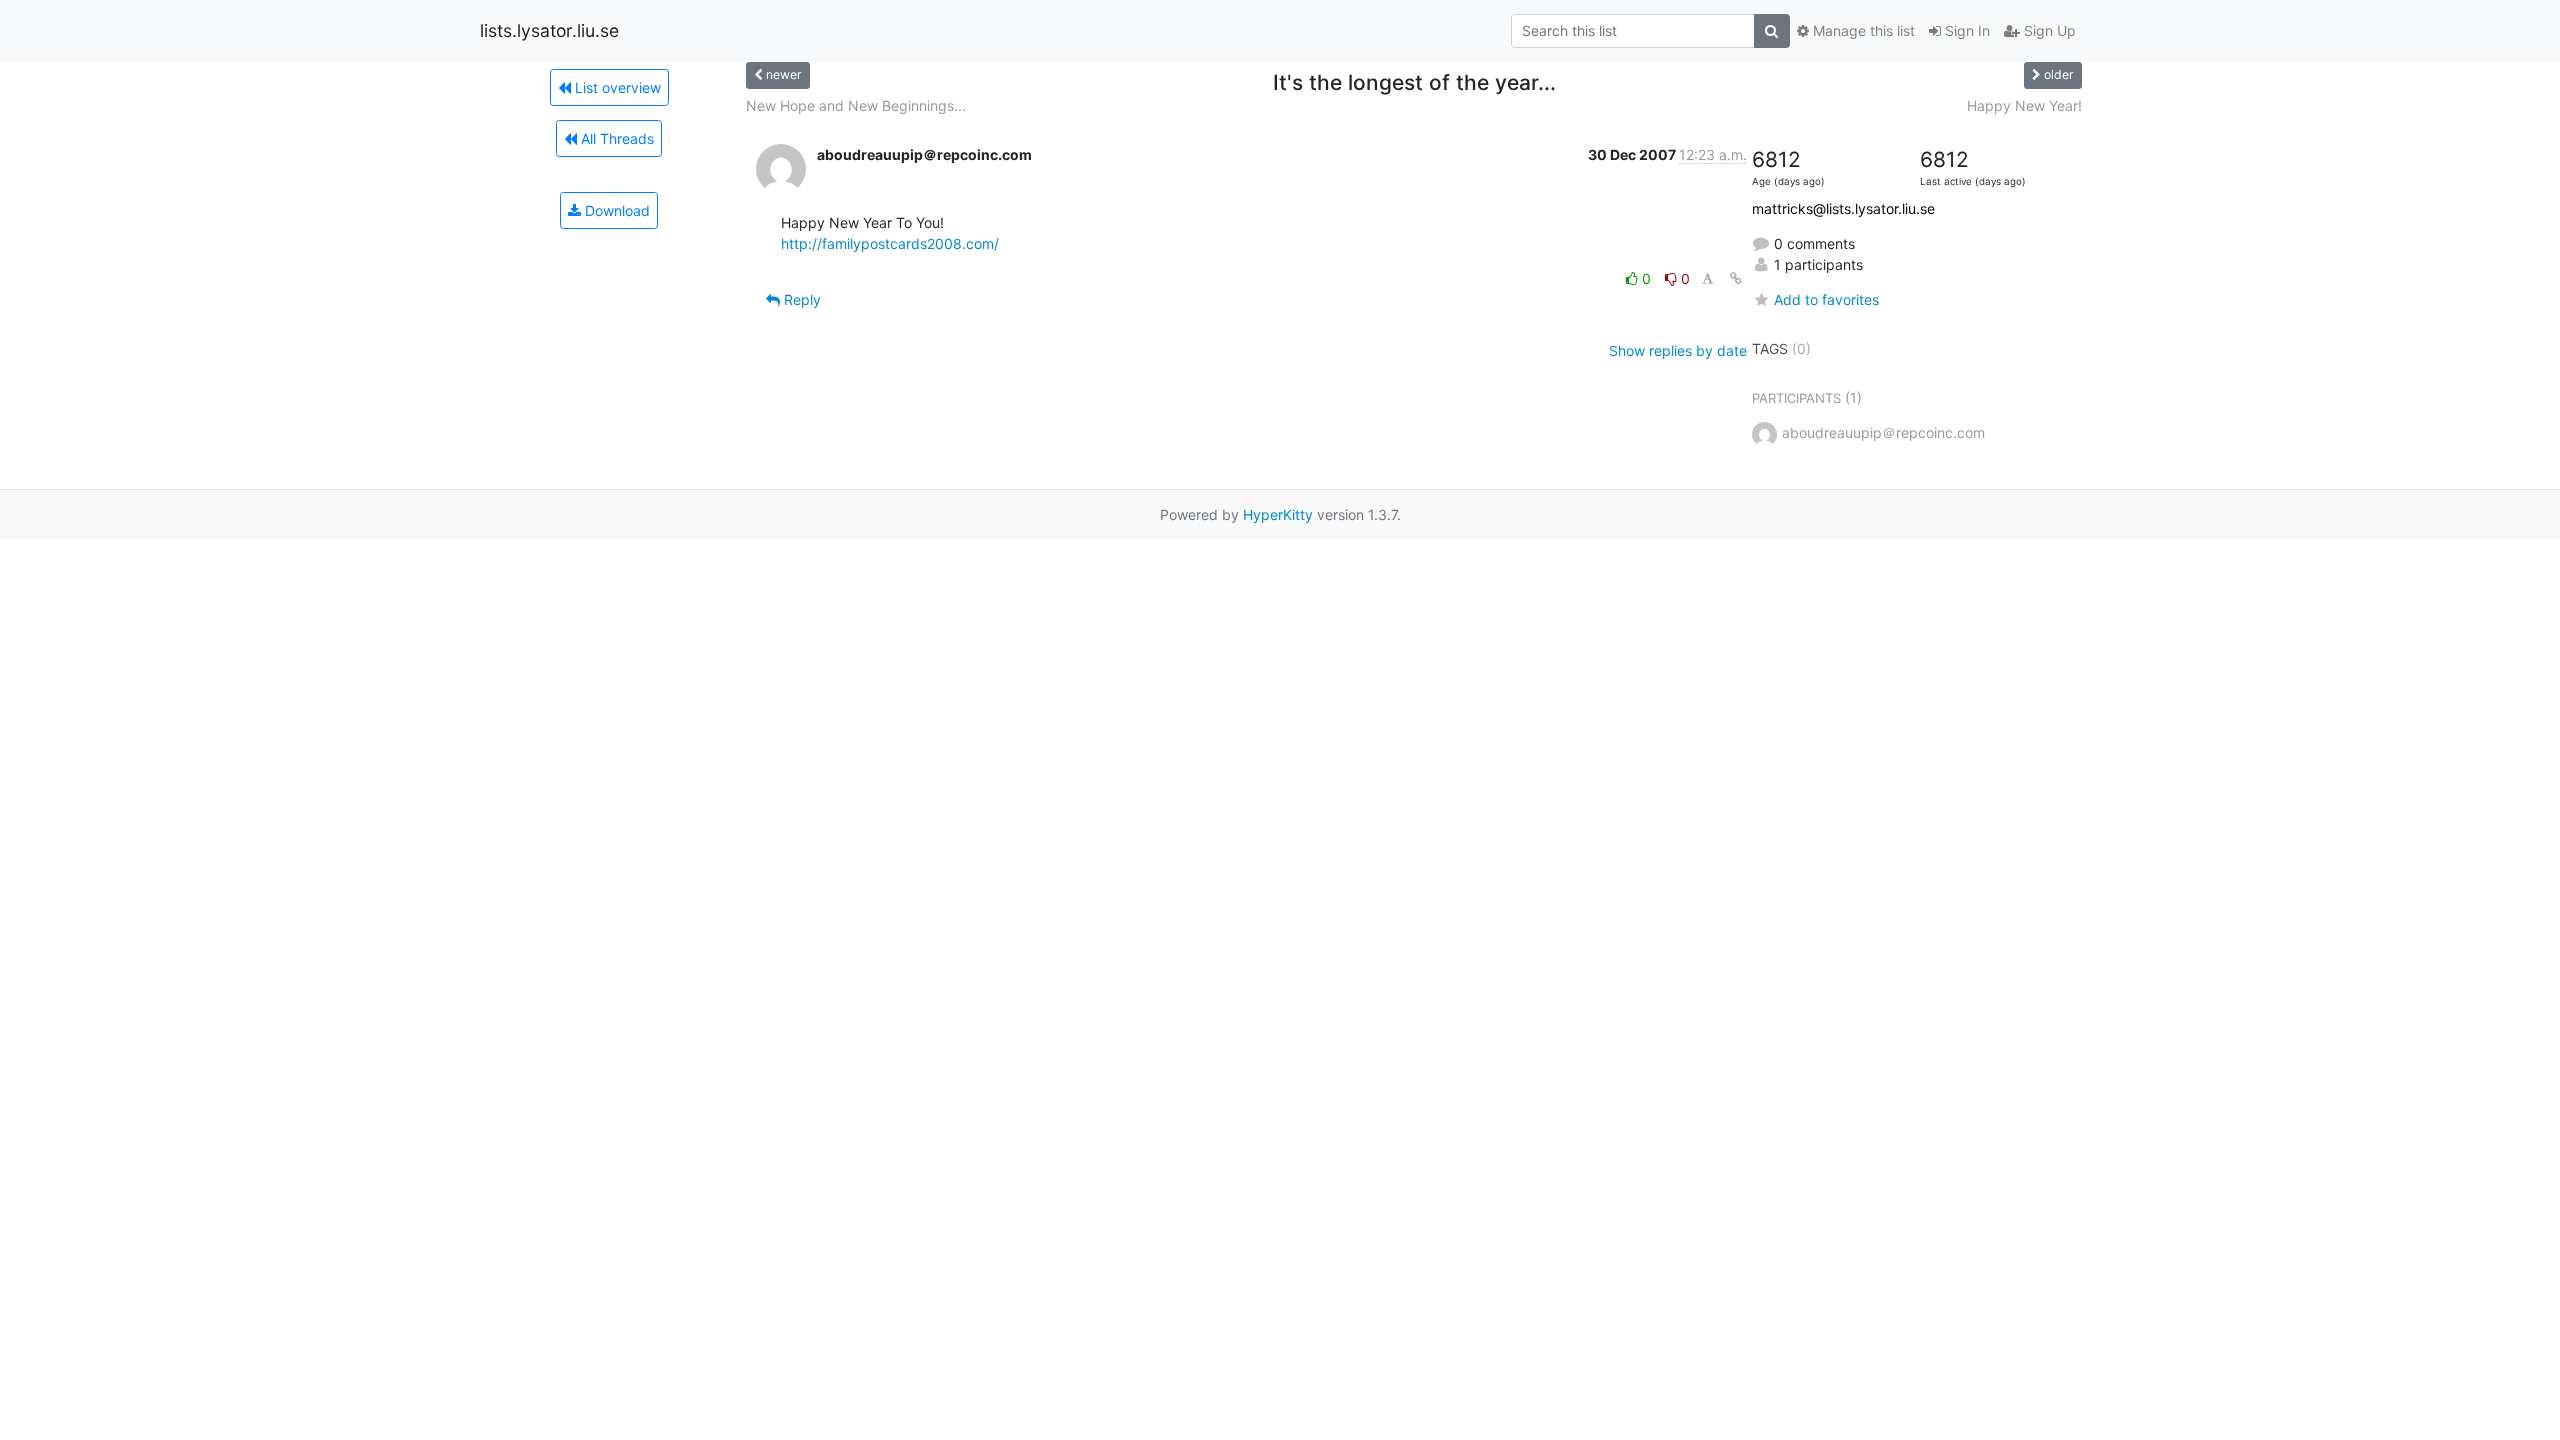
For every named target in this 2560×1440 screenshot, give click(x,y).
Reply (800, 299)
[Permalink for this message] (1736, 278)
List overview (616, 87)
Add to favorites (1826, 299)
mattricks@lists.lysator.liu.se (1843, 208)
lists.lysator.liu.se (549, 30)
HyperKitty (1278, 514)
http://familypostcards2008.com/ (890, 243)
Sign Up (2048, 30)
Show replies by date (1678, 350)
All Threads (615, 138)
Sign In (1965, 30)
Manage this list (1862, 30)
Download (615, 210)
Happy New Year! (2024, 105)
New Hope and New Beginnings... (856, 105)
